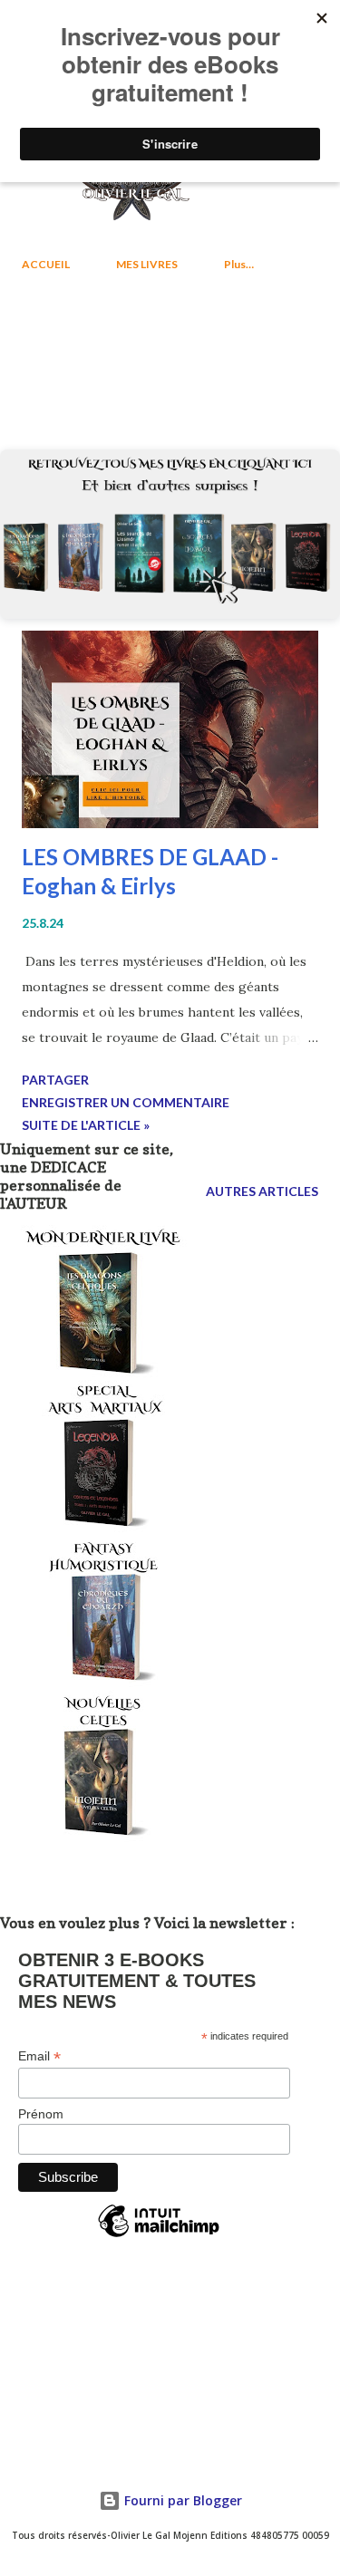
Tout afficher (253, 354)
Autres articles (262, 1191)
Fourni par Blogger (181, 2500)
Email (39, 2056)
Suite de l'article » (86, 1125)
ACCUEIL (46, 264)
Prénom (41, 2114)
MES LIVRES (147, 264)
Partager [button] (55, 1080)
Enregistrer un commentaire (126, 1102)
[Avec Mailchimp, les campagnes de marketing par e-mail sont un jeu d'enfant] (159, 2236)
